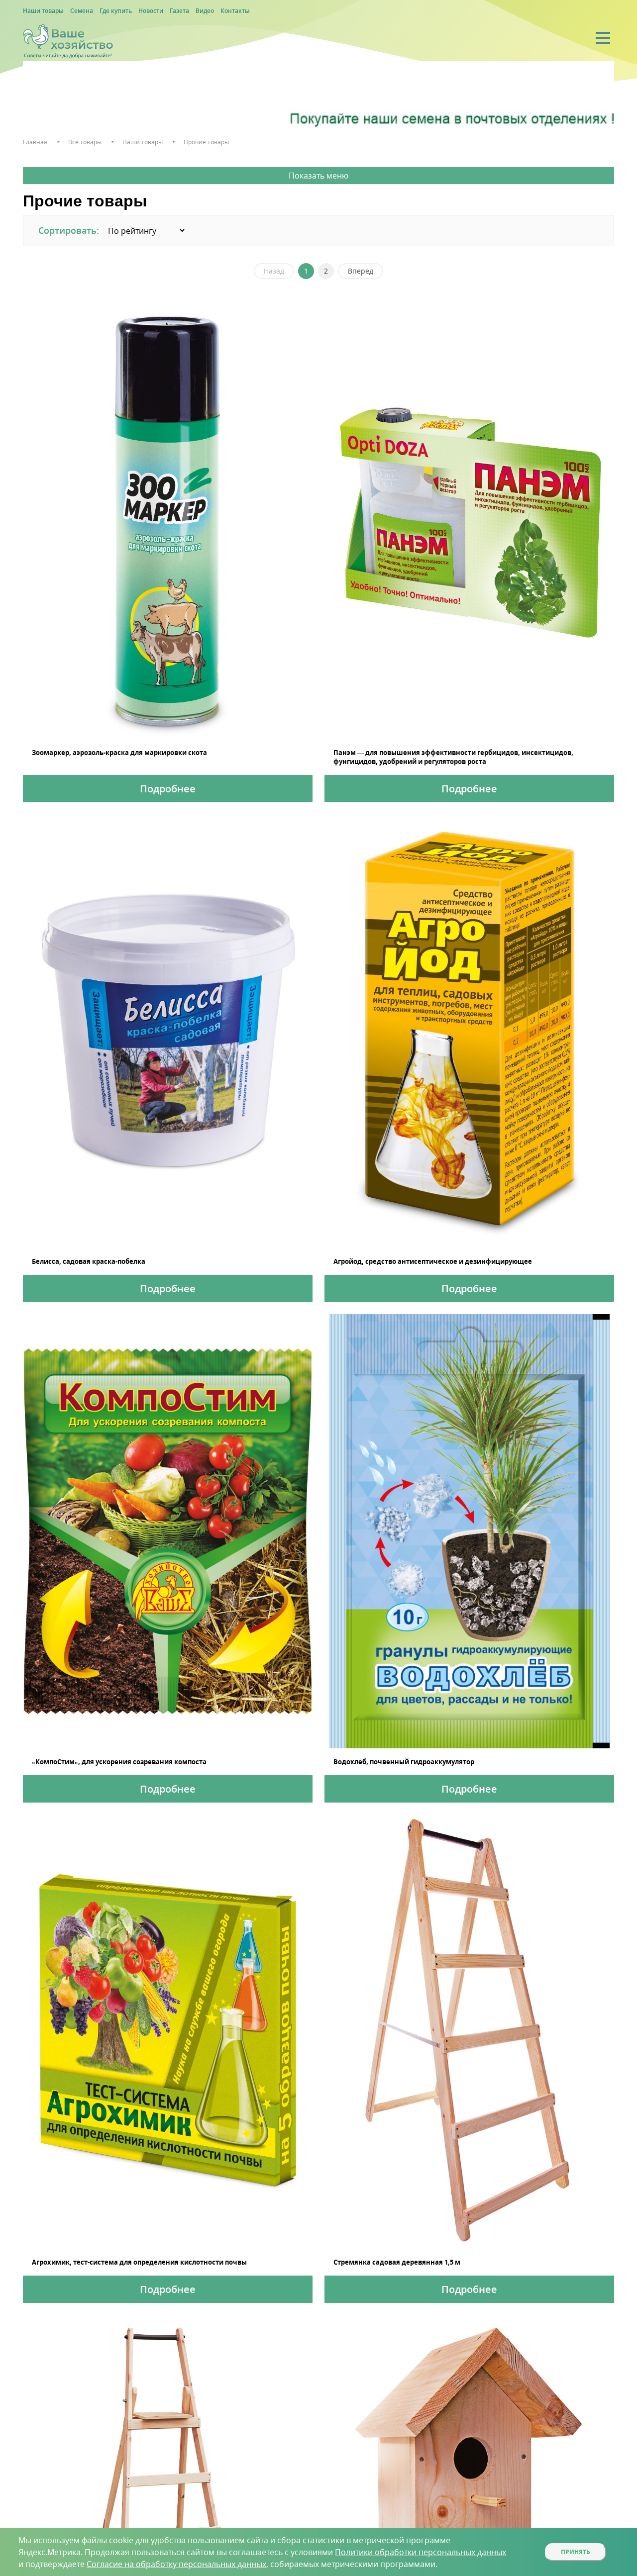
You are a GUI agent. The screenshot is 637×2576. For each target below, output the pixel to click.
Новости (151, 11)
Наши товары (43, 11)
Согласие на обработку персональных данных (176, 2564)
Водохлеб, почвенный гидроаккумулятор (404, 1762)
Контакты (235, 11)
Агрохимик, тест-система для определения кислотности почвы (139, 2262)
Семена (82, 11)
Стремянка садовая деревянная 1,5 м (397, 2262)
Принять (576, 2552)
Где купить (116, 11)
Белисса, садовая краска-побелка (89, 1261)
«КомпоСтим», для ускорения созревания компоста (119, 1762)
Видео (205, 11)
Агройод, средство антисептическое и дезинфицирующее (433, 1261)
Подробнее (168, 789)
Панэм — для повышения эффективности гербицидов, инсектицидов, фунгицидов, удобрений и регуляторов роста (453, 757)
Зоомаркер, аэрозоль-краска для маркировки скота (119, 753)
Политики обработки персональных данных (421, 2552)
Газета (179, 11)
